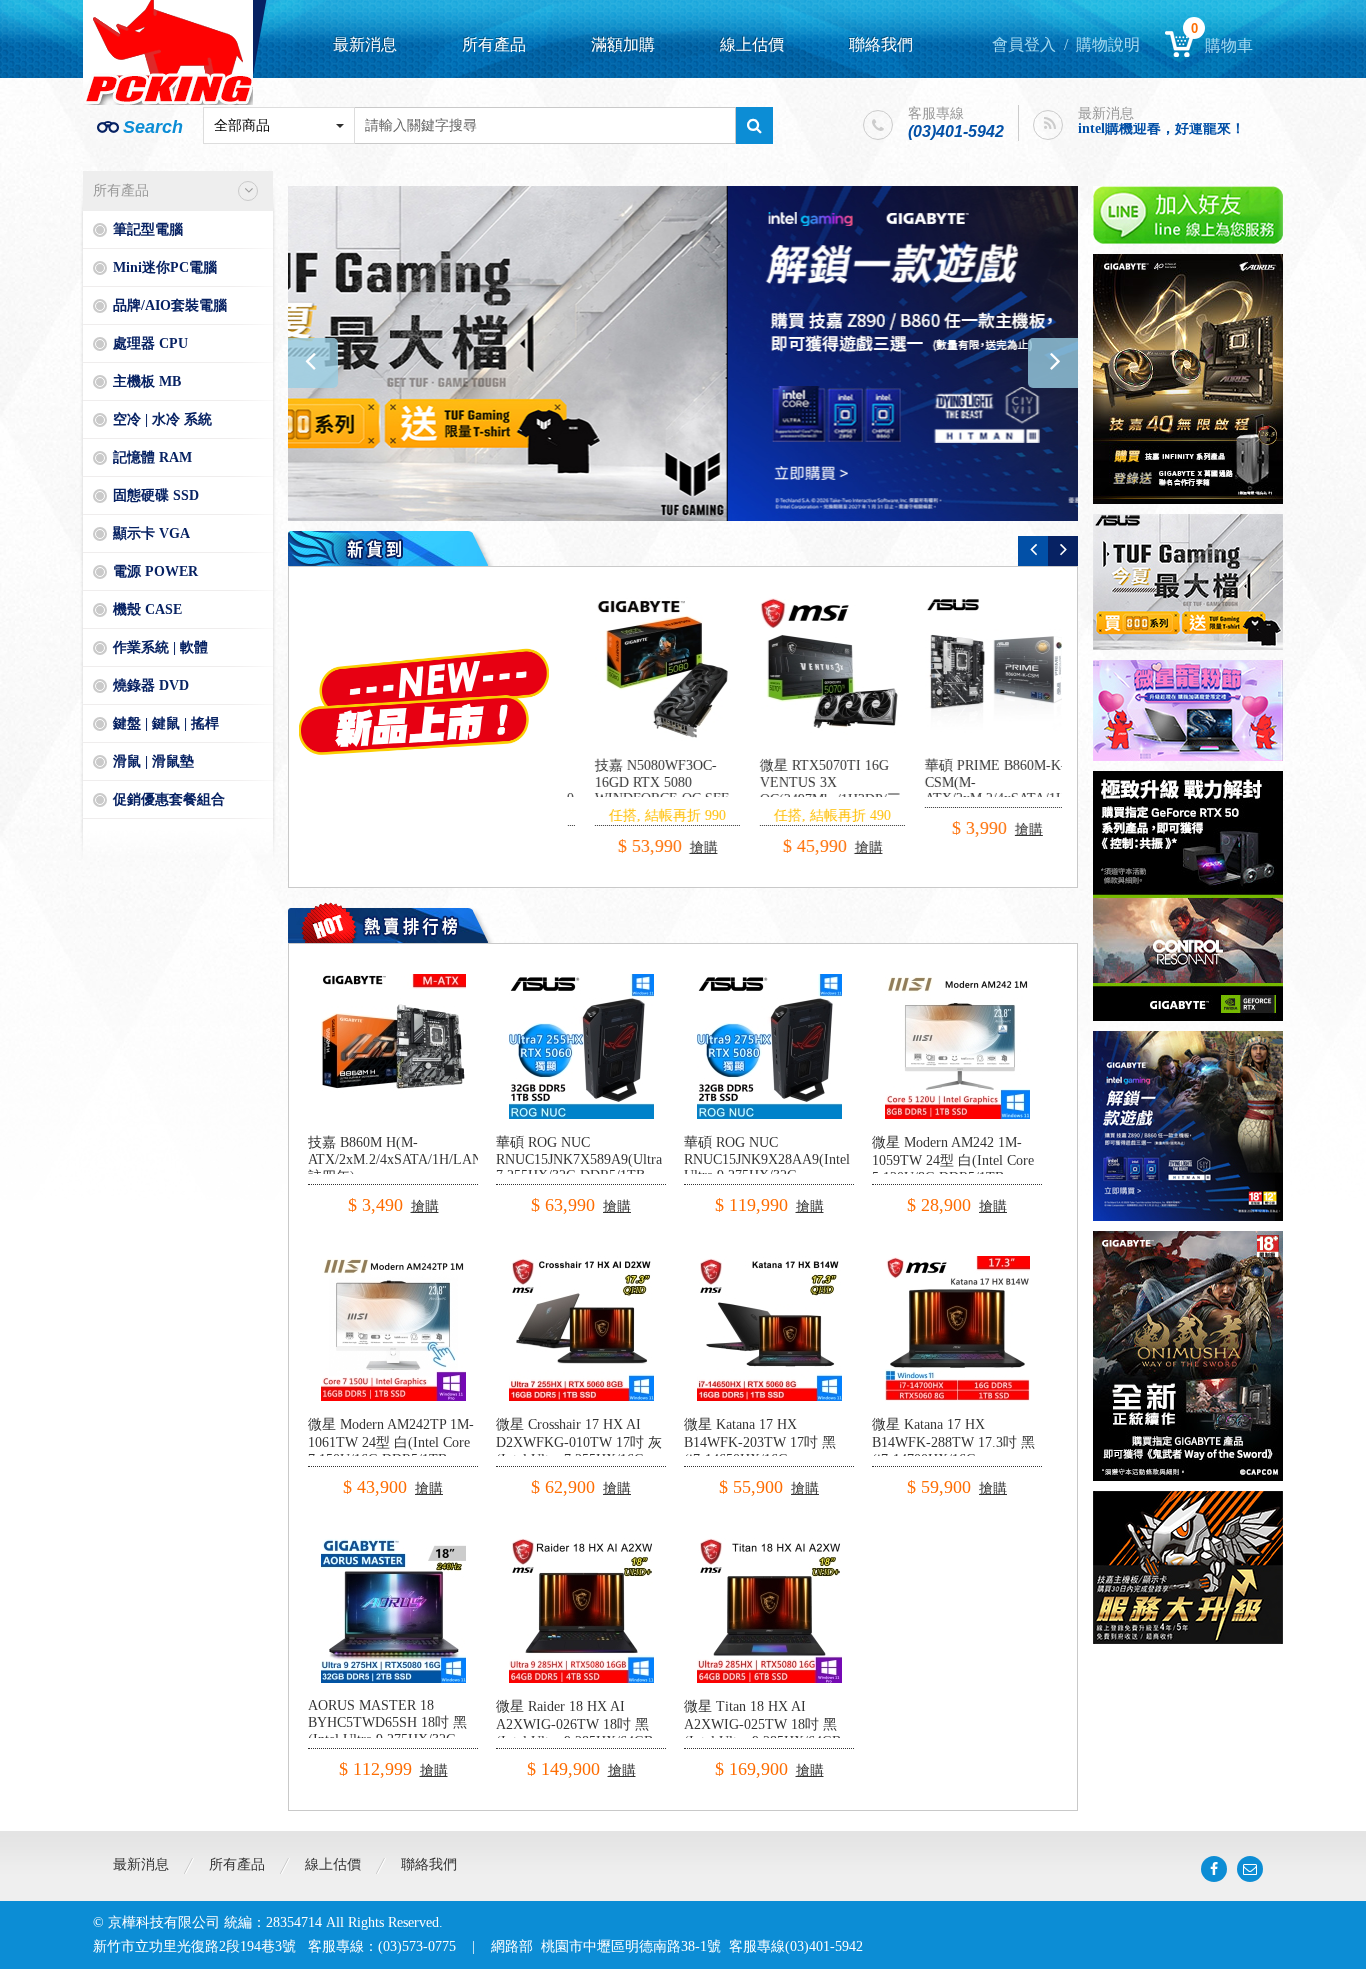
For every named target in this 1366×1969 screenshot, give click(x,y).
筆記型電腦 (148, 229)
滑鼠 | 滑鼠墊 (153, 761)
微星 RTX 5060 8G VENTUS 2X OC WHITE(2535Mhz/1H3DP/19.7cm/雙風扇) (841, 790)
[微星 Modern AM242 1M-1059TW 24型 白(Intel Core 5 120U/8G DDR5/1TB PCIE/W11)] (957, 981)
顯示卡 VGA (151, 533)
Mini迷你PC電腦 (165, 267)
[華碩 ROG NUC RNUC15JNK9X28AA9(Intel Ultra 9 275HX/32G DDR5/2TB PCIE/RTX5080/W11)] (769, 981)
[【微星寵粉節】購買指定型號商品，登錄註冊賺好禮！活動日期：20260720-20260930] (1188, 710)
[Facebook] (1214, 1869)
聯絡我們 (881, 44)
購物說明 (1108, 44)
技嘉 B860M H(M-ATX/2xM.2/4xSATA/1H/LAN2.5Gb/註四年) (414, 1159)
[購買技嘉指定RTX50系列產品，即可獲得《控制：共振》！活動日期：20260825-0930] (1188, 896)
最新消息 (365, 44)
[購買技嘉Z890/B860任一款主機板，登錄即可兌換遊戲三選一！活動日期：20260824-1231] (683, 353)
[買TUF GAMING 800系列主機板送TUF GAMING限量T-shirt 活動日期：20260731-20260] (1188, 582)
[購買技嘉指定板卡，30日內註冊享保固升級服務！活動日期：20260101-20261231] (1188, 1567)
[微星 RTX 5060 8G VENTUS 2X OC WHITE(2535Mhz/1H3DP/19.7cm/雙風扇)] (813, 669)
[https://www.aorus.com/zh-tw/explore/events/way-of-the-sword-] (1188, 1356)
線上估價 (752, 44)
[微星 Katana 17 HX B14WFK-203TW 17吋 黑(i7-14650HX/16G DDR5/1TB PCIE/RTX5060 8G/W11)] (769, 1263)
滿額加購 (623, 44)
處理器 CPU (150, 343)
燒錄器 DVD (151, 685)
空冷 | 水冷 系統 (162, 419)
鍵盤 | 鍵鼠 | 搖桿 (166, 723)
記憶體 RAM (152, 457)
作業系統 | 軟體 (160, 647)
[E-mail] (1250, 1869)
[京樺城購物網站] (168, 52)
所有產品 (494, 44)
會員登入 (1024, 44)
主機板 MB (147, 381)
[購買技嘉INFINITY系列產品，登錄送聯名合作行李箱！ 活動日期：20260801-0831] (1188, 379)
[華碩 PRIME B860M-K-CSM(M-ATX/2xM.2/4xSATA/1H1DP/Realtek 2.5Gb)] (648, 669)
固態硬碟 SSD (156, 495)
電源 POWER (155, 571)
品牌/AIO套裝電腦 (170, 305)
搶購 (680, 829)
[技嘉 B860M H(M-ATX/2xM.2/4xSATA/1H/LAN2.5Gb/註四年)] (393, 981)
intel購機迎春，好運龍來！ (1161, 118)
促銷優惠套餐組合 (169, 799)
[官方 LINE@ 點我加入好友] (1188, 215)
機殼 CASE (147, 609)
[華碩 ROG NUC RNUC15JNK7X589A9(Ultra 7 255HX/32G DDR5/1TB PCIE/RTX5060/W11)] (581, 981)
